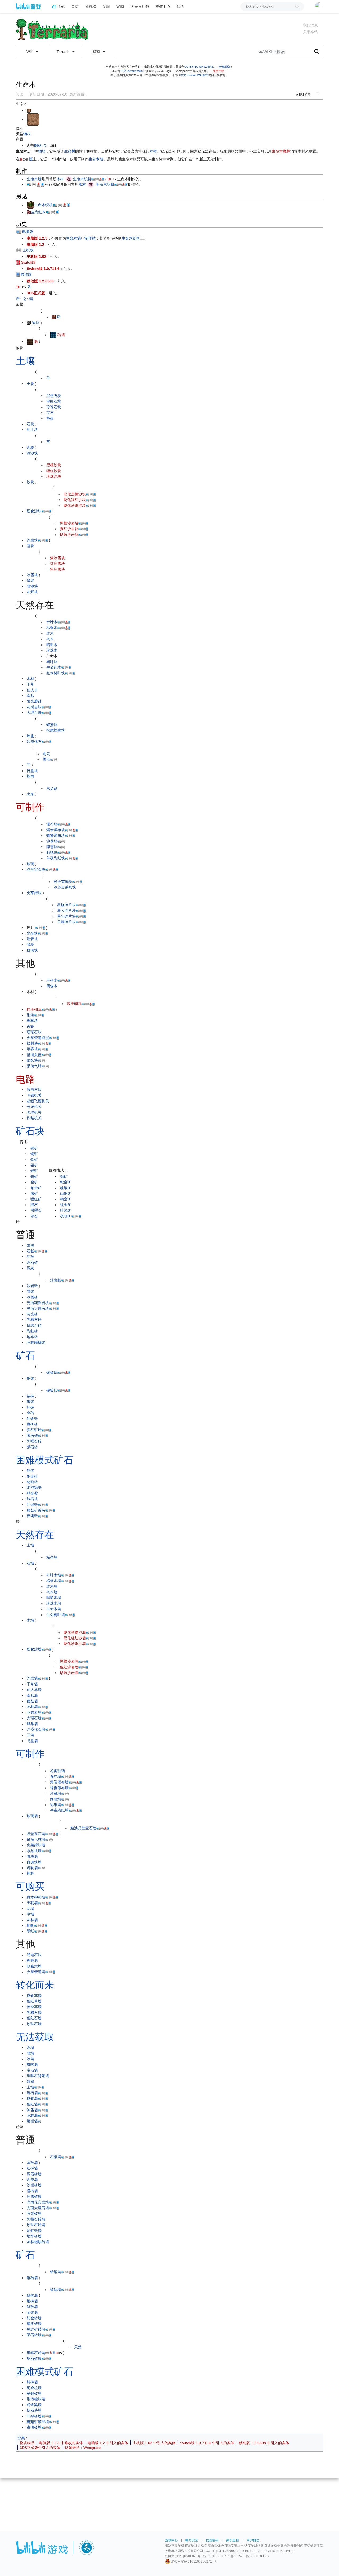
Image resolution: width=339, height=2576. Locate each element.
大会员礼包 (140, 6)
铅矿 (34, 1165)
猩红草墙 (34, 2001)
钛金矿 (66, 1205)
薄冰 (30, 580)
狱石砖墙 (34, 2358)
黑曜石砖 (34, 1441)
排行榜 (91, 6)
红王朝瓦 (34, 1009)
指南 (97, 52)
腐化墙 (32, 2099)
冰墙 (30, 2059)
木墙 (30, 1620)
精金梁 (32, 1493)
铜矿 (34, 1148)
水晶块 (32, 933)
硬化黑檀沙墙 (75, 1632)
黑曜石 (36, 1210)
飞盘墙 (32, 1741)
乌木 (50, 639)
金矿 (34, 1182)
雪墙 (30, 2053)
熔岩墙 (32, 2121)
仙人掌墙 (34, 1690)
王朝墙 (32, 1903)
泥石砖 (32, 1262)
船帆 (30, 1925)
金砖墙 (32, 2312)
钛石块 (32, 1499)
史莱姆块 (34, 893)
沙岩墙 (32, 1678)
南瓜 (30, 696)
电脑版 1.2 (35, 245)
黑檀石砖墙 (36, 2219)
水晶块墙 (34, 1851)
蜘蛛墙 (32, 2064)
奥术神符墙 (36, 1897)
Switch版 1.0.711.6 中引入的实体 (207, 2443)
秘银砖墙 (34, 2393)
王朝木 (52, 980)
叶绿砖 (32, 1505)
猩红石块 (54, 401)
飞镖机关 (34, 1095)
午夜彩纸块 (56, 858)
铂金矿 (36, 1188)
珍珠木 (52, 650)
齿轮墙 (32, 1868)
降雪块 (52, 847)
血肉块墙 (34, 1862)
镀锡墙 (56, 2290)
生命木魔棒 (281, 151)
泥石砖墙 (34, 2174)
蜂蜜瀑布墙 (59, 1788)
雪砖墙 (32, 2191)
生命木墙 (96, 159)
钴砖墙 (32, 2382)
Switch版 (28, 262)
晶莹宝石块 (36, 869)
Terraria (64, 52)
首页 (75, 6)
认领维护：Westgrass (83, 2448)
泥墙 (30, 2047)
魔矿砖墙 (34, 2324)
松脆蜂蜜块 (56, 730)
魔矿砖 (32, 1424)
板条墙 (52, 1557)
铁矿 (34, 1160)
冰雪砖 (32, 1297)
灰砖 (30, 1246)
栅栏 (30, 1873)
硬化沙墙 (34, 1649)
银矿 (34, 1171)
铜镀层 (52, 1373)
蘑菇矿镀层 (36, 1510)
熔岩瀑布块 (56, 830)
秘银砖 (32, 1482)
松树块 (32, 1043)
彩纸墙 (56, 1805)
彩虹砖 (32, 1331)
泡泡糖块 (34, 1487)
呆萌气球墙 (36, 1839)
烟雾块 (32, 1049)
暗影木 (52, 645)
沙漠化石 (34, 742)
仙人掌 (32, 690)
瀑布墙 (56, 1776)
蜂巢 (30, 736)
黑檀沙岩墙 (69, 1661)
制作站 (90, 238)
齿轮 (30, 1026)
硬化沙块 (34, 511)
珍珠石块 (54, 407)
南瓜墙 (32, 1695)
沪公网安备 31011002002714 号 (194, 2561)
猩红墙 (32, 2104)
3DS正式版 (36, 293)
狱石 (34, 1216)
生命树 (70, 151)
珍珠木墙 (54, 1603)
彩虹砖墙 (34, 2231)
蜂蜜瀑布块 (56, 836)
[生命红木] (29, 212)
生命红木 (38, 212)
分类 (21, 2438)
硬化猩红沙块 (75, 500)
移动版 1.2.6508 (40, 281)
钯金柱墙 (34, 2388)
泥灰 (30, 1268)
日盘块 (32, 771)
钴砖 (30, 1470)
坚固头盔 (34, 1055)
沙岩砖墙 (34, 2185)
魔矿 (34, 1193)
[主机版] (19, 250)
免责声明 (218, 71)
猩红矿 (36, 1199)
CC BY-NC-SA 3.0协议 (199, 67)
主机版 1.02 (37, 256)
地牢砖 (32, 1337)
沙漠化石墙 (36, 1729)
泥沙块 (32, 453)
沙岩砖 (32, 1286)
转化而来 (35, 1985)
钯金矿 (66, 1182)
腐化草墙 (34, 1996)
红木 (50, 633)
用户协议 (253, 2540)
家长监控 (233, 2540)
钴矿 (64, 1176)
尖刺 (30, 794)
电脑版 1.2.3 (37, 238)
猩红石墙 (34, 2018)
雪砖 (30, 1291)
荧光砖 (32, 1314)
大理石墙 (34, 1718)
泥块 (30, 447)
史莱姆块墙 (36, 1845)
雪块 (30, 546)
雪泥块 (32, 586)
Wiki (30, 52)
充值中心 (163, 6)
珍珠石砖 (34, 1325)
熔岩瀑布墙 (59, 1782)
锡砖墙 (32, 2295)
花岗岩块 (34, 707)
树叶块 (52, 662)
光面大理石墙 (38, 2208)
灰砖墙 (32, 2163)
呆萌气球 (34, 1066)
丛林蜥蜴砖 (36, 1342)
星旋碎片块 (66, 905)
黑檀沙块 (54, 465)
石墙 (30, 1563)
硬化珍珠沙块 (75, 506)
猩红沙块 (54, 471)
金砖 (30, 1413)
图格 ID (40, 146)
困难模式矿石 (44, 1460)
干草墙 (32, 1684)
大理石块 (34, 712)
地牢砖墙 (34, 2236)
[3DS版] (24, 159)
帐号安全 (192, 2540)
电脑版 (27, 232)
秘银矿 (66, 1188)
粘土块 (32, 430)
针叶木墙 (54, 1575)
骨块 (30, 945)
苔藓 (50, 418)
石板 (30, 1251)
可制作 (30, 807)
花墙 (30, 1909)
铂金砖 (32, 1419)
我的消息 (310, 25)
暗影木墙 (54, 1598)
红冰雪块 (57, 563)
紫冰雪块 (57, 558)
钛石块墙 (34, 2410)
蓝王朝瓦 (74, 1004)
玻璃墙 (32, 1816)
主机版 (28, 250)
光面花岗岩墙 (38, 2202)
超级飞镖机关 (38, 1101)
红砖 (30, 1257)
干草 (30, 684)
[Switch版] (18, 262)
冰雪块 (32, 575)
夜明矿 (66, 1216)
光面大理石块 (38, 1309)
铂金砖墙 (34, 2318)
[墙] (30, 341)
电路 (25, 1079)
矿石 (25, 1355)
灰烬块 (32, 592)
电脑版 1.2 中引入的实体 (108, 2443)
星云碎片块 (66, 910)
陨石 (34, 1205)
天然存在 (35, 1535)
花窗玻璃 (57, 1771)
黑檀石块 (54, 396)
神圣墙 (32, 2110)
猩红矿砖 (34, 1430)
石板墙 (56, 2157)
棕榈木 (52, 628)
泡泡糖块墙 (36, 2399)
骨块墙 (32, 1856)
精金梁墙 (34, 2405)
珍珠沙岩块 (69, 535)
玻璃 (30, 864)
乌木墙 (52, 1592)
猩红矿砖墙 (36, 2329)
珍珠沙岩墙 (69, 1673)
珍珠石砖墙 (36, 2225)
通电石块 (34, 1090)
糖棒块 (32, 1021)
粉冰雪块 (57, 569)
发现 (106, 6)
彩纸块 (52, 852)
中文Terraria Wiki (131, 71)
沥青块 (32, 939)
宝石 (50, 413)
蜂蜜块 (52, 725)
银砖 (30, 1401)
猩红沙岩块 (69, 529)
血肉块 (32, 950)
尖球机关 (34, 1112)
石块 (30, 424)
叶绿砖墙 (34, 2416)
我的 (180, 6)
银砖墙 (32, 2301)
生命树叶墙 (56, 1615)
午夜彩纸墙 (59, 1810)
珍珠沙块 (54, 476)
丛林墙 (32, 1707)
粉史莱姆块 (63, 882)
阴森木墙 (34, 1966)
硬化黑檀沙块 (75, 494)
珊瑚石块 (34, 1032)
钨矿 (34, 1176)
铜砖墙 (32, 2278)
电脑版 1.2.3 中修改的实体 (61, 2443)
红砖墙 (32, 2168)
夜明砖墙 (34, 2427)
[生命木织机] (30, 205)
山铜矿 (66, 1193)
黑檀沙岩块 (69, 523)
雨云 (46, 754)
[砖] (54, 317)
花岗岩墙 (34, 1712)
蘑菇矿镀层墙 (38, 2422)
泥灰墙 (32, 2180)
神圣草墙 (34, 2007)
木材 (153, 151)
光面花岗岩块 (38, 1303)
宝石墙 (32, 2070)
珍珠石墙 (34, 2024)
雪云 (46, 759)
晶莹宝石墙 (36, 1834)
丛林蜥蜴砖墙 (38, 2242)
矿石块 (30, 1131)
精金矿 (66, 1199)
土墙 (30, 1545)
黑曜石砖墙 (36, 2353)
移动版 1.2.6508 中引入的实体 (264, 2443)
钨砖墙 (32, 2307)
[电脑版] (19, 232)
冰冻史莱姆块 (65, 887)
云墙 (30, 1735)
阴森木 (52, 986)
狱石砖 (32, 1447)
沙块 (30, 482)
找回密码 (212, 2540)
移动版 (26, 274)
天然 (78, 2347)
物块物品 (27, 2443)
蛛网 (30, 776)
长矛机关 (34, 1107)
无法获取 (35, 2037)
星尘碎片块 (66, 916)
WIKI (120, 6)
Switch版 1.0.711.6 (43, 269)
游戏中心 (171, 2540)
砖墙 (61, 335)
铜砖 (30, 1378)
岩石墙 (32, 2093)
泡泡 (30, 1015)
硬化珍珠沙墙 (75, 1644)
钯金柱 (32, 1476)
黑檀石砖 (34, 1320)
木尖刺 (52, 788)
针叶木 (52, 622)
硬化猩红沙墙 (75, 1638)
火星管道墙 (36, 1972)
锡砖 (30, 1396)
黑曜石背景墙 (38, 2076)
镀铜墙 (56, 2272)
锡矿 (34, 1154)
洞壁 (30, 2082)
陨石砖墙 (34, 2335)
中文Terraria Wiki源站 (194, 75)
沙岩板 (56, 1280)
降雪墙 (56, 1799)
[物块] (29, 323)
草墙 (30, 1914)
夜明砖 (32, 1516)
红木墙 (52, 1586)
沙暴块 (52, 841)
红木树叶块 (56, 673)
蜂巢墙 (32, 1724)
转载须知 (225, 67)
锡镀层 (52, 1390)
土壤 (25, 361)
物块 (27, 134)
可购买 (30, 1886)
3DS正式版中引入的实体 (40, 2448)
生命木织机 (82, 179)
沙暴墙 (56, 1793)
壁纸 (30, 1931)
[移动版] (18, 274)
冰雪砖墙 (34, 2196)
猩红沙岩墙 (69, 1667)
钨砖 (30, 1407)
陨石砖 (32, 1436)
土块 (30, 384)
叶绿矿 (66, 1210)
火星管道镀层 (38, 1038)
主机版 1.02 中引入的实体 (154, 2443)
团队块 (32, 1060)
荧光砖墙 (34, 2213)
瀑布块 (52, 824)
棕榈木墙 (54, 1581)
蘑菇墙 (32, 1701)
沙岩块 (32, 540)
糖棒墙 (32, 1960)
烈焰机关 (34, 1118)
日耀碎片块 (66, 922)
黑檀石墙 (34, 2013)
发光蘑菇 (34, 701)
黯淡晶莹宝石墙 (83, 1828)
